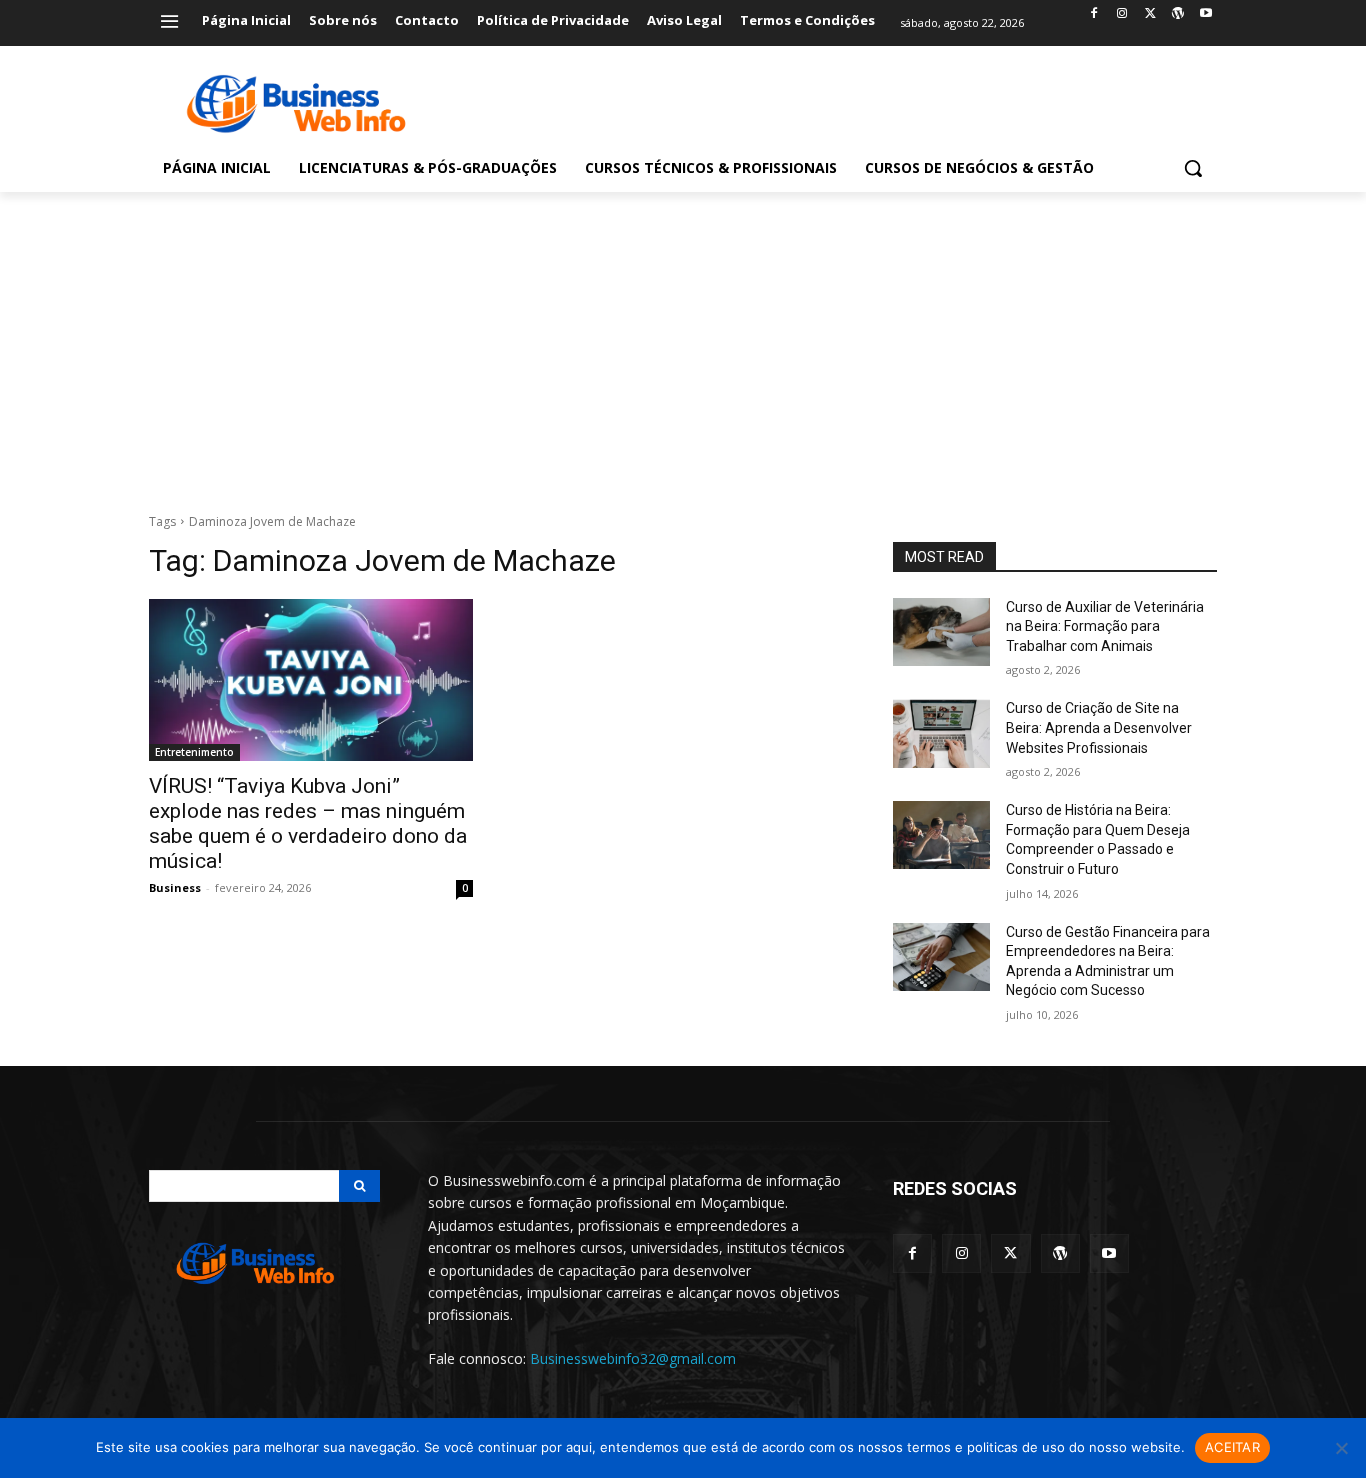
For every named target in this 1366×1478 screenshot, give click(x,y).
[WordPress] (1177, 14)
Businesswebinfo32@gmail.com (633, 1358)
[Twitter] (1150, 14)
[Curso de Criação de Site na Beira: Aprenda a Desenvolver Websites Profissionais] (941, 733)
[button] (1193, 168)
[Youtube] (1205, 14)
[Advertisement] (683, 342)
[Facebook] (1094, 14)
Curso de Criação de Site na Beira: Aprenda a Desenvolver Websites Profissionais (1099, 727)
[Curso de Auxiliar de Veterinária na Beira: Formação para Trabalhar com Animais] (941, 632)
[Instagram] (1122, 14)
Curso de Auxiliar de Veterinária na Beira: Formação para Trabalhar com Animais (1105, 626)
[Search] (359, 1186)
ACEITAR (1232, 1447)
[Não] (1341, 1448)
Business (175, 887)
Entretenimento (194, 752)
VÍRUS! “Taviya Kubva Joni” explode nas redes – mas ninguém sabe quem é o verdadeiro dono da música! (308, 823)
